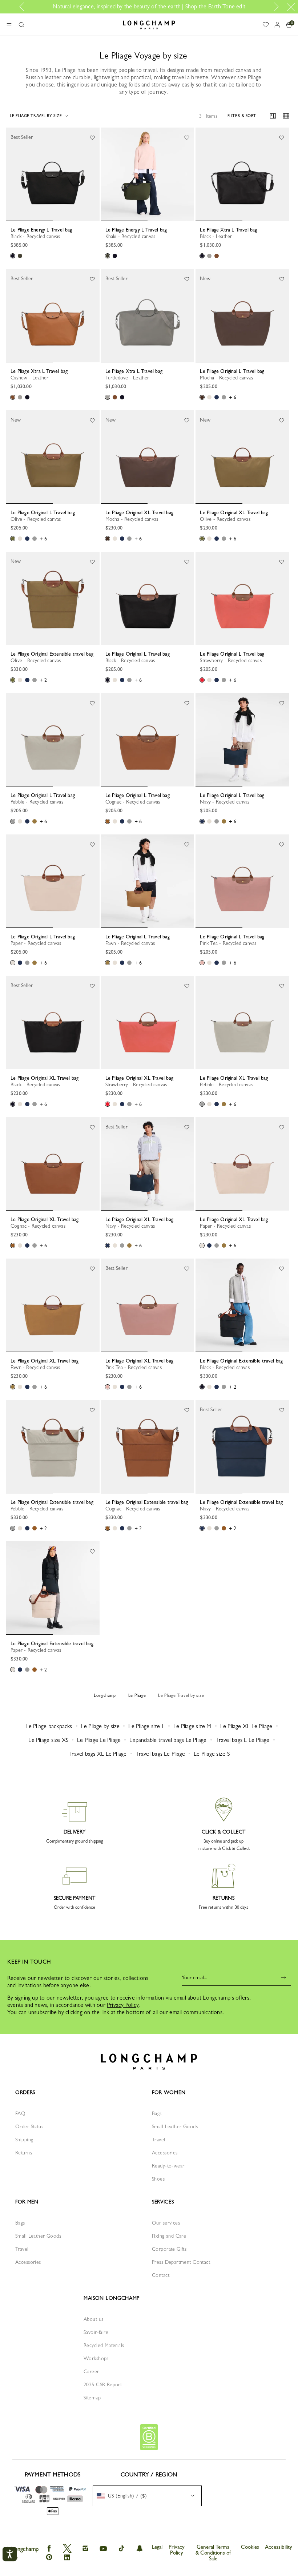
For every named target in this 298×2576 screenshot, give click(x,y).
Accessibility (279, 2547)
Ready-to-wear (168, 2166)
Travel (159, 2140)
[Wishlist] (92, 137)
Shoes (158, 2179)
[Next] (94, 174)
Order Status (29, 2126)
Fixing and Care (169, 2236)
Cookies (250, 2547)
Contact (161, 2275)
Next (275, 7)
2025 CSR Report (103, 2384)
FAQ (20, 2113)
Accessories (165, 2153)
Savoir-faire (96, 2332)
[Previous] (12, 174)
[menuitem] (147, 2496)
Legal (157, 2547)
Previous (24, 7)
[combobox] (147, 2496)
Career (91, 2371)
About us (93, 2319)
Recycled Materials (104, 2345)
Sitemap (92, 2398)
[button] (21, 25)
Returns (24, 2153)
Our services (166, 2223)
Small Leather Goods (175, 2126)
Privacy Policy (123, 2005)
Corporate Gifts (169, 2249)
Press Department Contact (181, 2262)
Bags (157, 2113)
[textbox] (125, 2496)
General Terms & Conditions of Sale (213, 2553)
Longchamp (105, 1695)
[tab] (29, 221)
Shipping (24, 2140)
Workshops (96, 2358)
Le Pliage (137, 1695)
